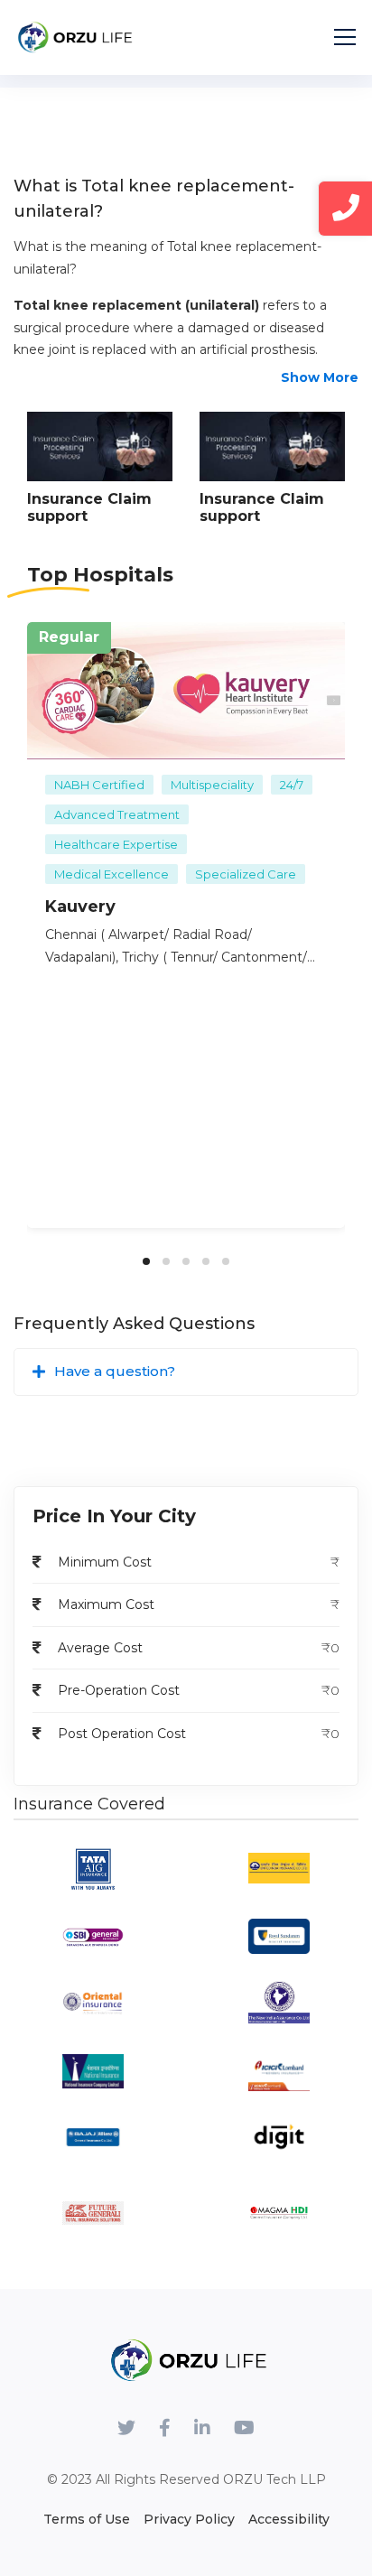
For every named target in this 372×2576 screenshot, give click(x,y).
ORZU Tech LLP (274, 2479)
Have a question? (115, 1371)
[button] (146, 1261)
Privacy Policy (189, 2519)
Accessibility (289, 2519)
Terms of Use (87, 2519)
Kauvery (80, 907)
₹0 (330, 1690)
